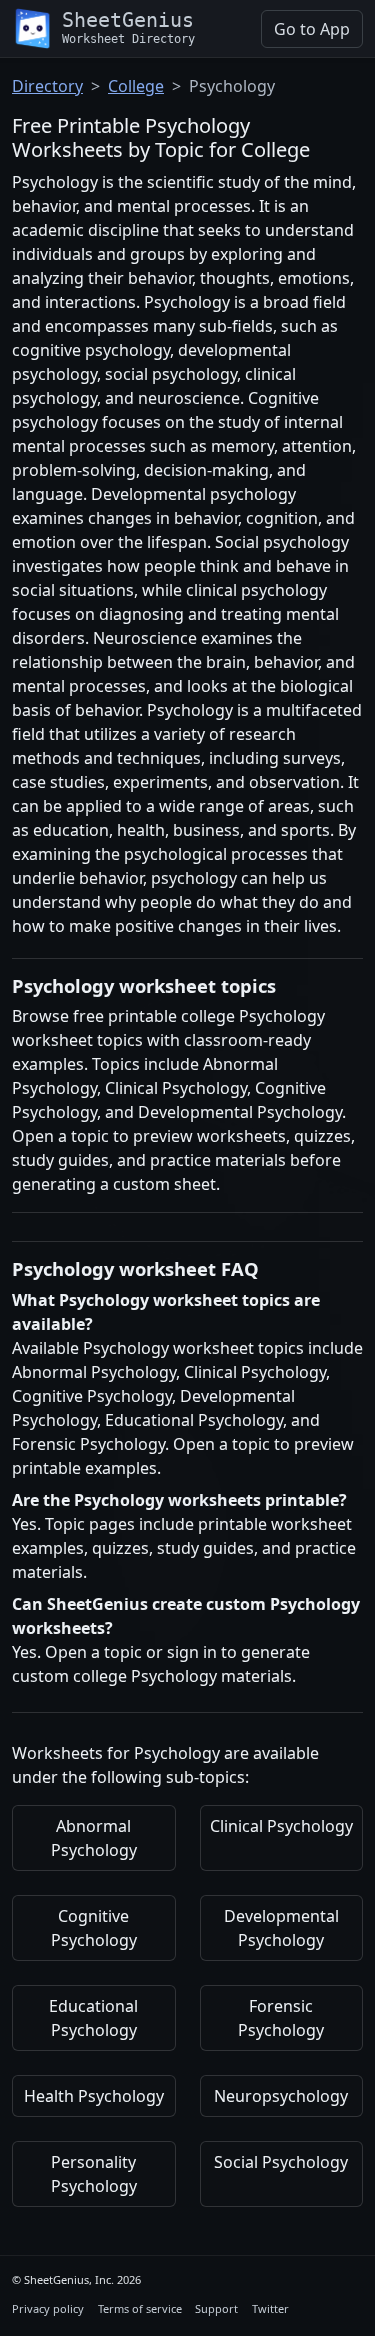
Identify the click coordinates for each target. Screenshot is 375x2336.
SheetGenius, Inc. (69, 2279)
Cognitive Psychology (94, 1928)
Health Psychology (94, 2096)
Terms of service (140, 2308)
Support (216, 2308)
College (136, 86)
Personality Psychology (94, 2174)
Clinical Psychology (281, 1826)
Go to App (312, 29)
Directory (47, 86)
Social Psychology (281, 2162)
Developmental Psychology (281, 1928)
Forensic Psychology (281, 2018)
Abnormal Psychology (94, 1838)
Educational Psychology (93, 2018)
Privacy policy (48, 2308)
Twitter (270, 2308)
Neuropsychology (281, 2096)
